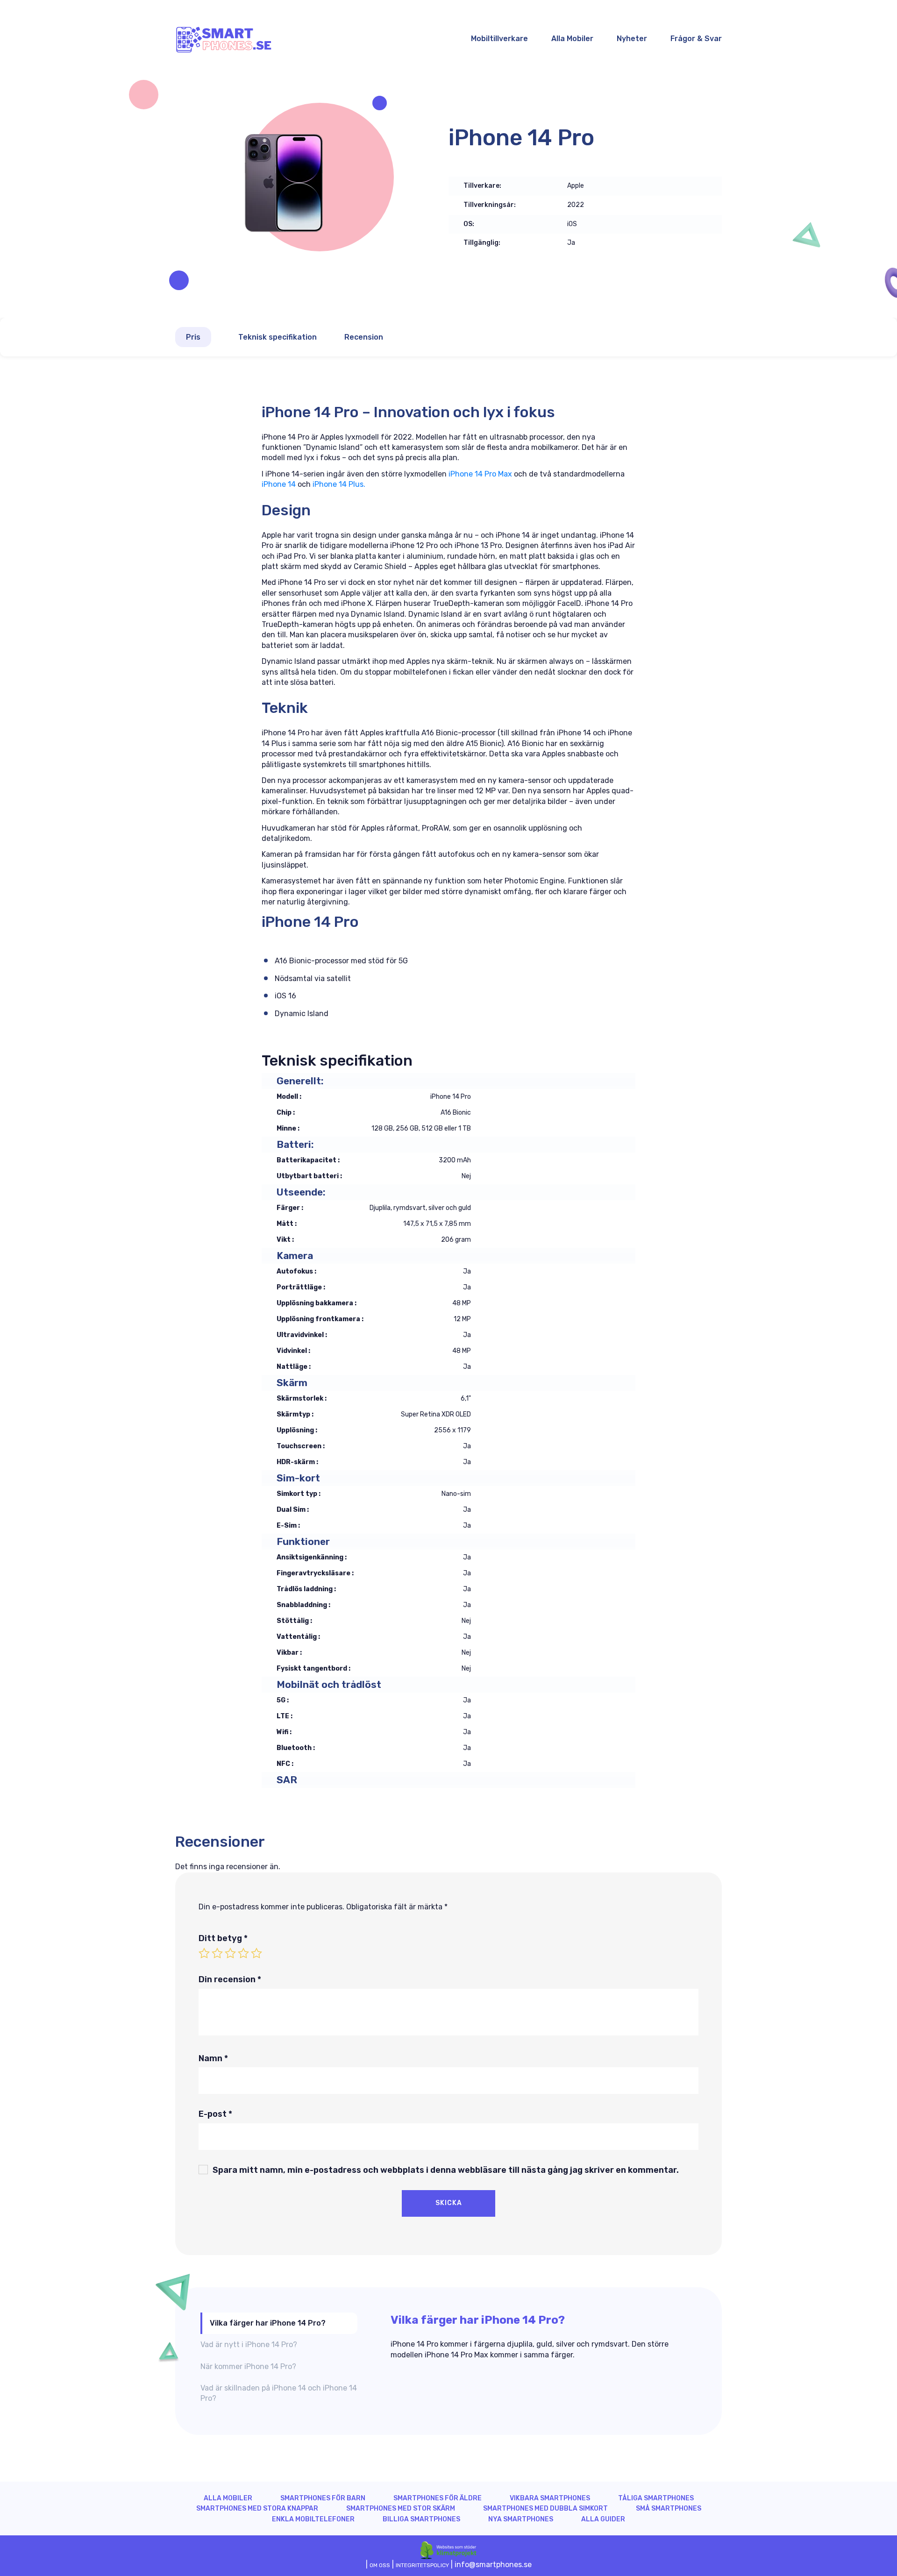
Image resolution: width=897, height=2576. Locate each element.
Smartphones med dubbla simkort (545, 2508)
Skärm (292, 1383)
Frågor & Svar (696, 39)
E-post (215, 2114)
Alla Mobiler (572, 39)
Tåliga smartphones (656, 2498)
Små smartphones (669, 2508)
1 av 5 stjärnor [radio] (204, 1953)
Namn (213, 2058)
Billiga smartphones (421, 2519)
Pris (193, 337)
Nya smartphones (521, 2519)
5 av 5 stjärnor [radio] (256, 1953)
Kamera (295, 1256)
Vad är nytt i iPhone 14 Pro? (249, 2345)
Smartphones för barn (323, 2498)
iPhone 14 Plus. (339, 484)
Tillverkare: (482, 186)
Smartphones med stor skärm (401, 2508)
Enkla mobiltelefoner (313, 2519)
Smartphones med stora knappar (257, 2508)
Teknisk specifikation (278, 337)
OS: (469, 224)
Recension (364, 337)
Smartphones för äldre (438, 2498)
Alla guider (603, 2519)
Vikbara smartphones (550, 2498)
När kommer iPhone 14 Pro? (248, 2366)
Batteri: (295, 1144)
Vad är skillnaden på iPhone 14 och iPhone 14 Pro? (279, 2393)
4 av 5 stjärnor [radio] (243, 1953)
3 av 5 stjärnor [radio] (230, 1953)
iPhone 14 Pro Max (479, 474)
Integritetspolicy (422, 2565)
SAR (287, 1780)
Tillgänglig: (482, 243)
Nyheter (632, 39)
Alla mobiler (228, 2498)
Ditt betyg (223, 1938)
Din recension (230, 1979)
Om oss (380, 2565)
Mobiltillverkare (499, 39)
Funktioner (303, 1541)
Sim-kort (298, 1478)
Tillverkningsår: (490, 205)
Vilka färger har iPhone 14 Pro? (268, 2323)
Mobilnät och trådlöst (329, 1684)
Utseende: (301, 1192)
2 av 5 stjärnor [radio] (217, 1953)
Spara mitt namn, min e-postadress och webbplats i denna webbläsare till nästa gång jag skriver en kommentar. (446, 2170)
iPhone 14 (279, 484)
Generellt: (300, 1081)
